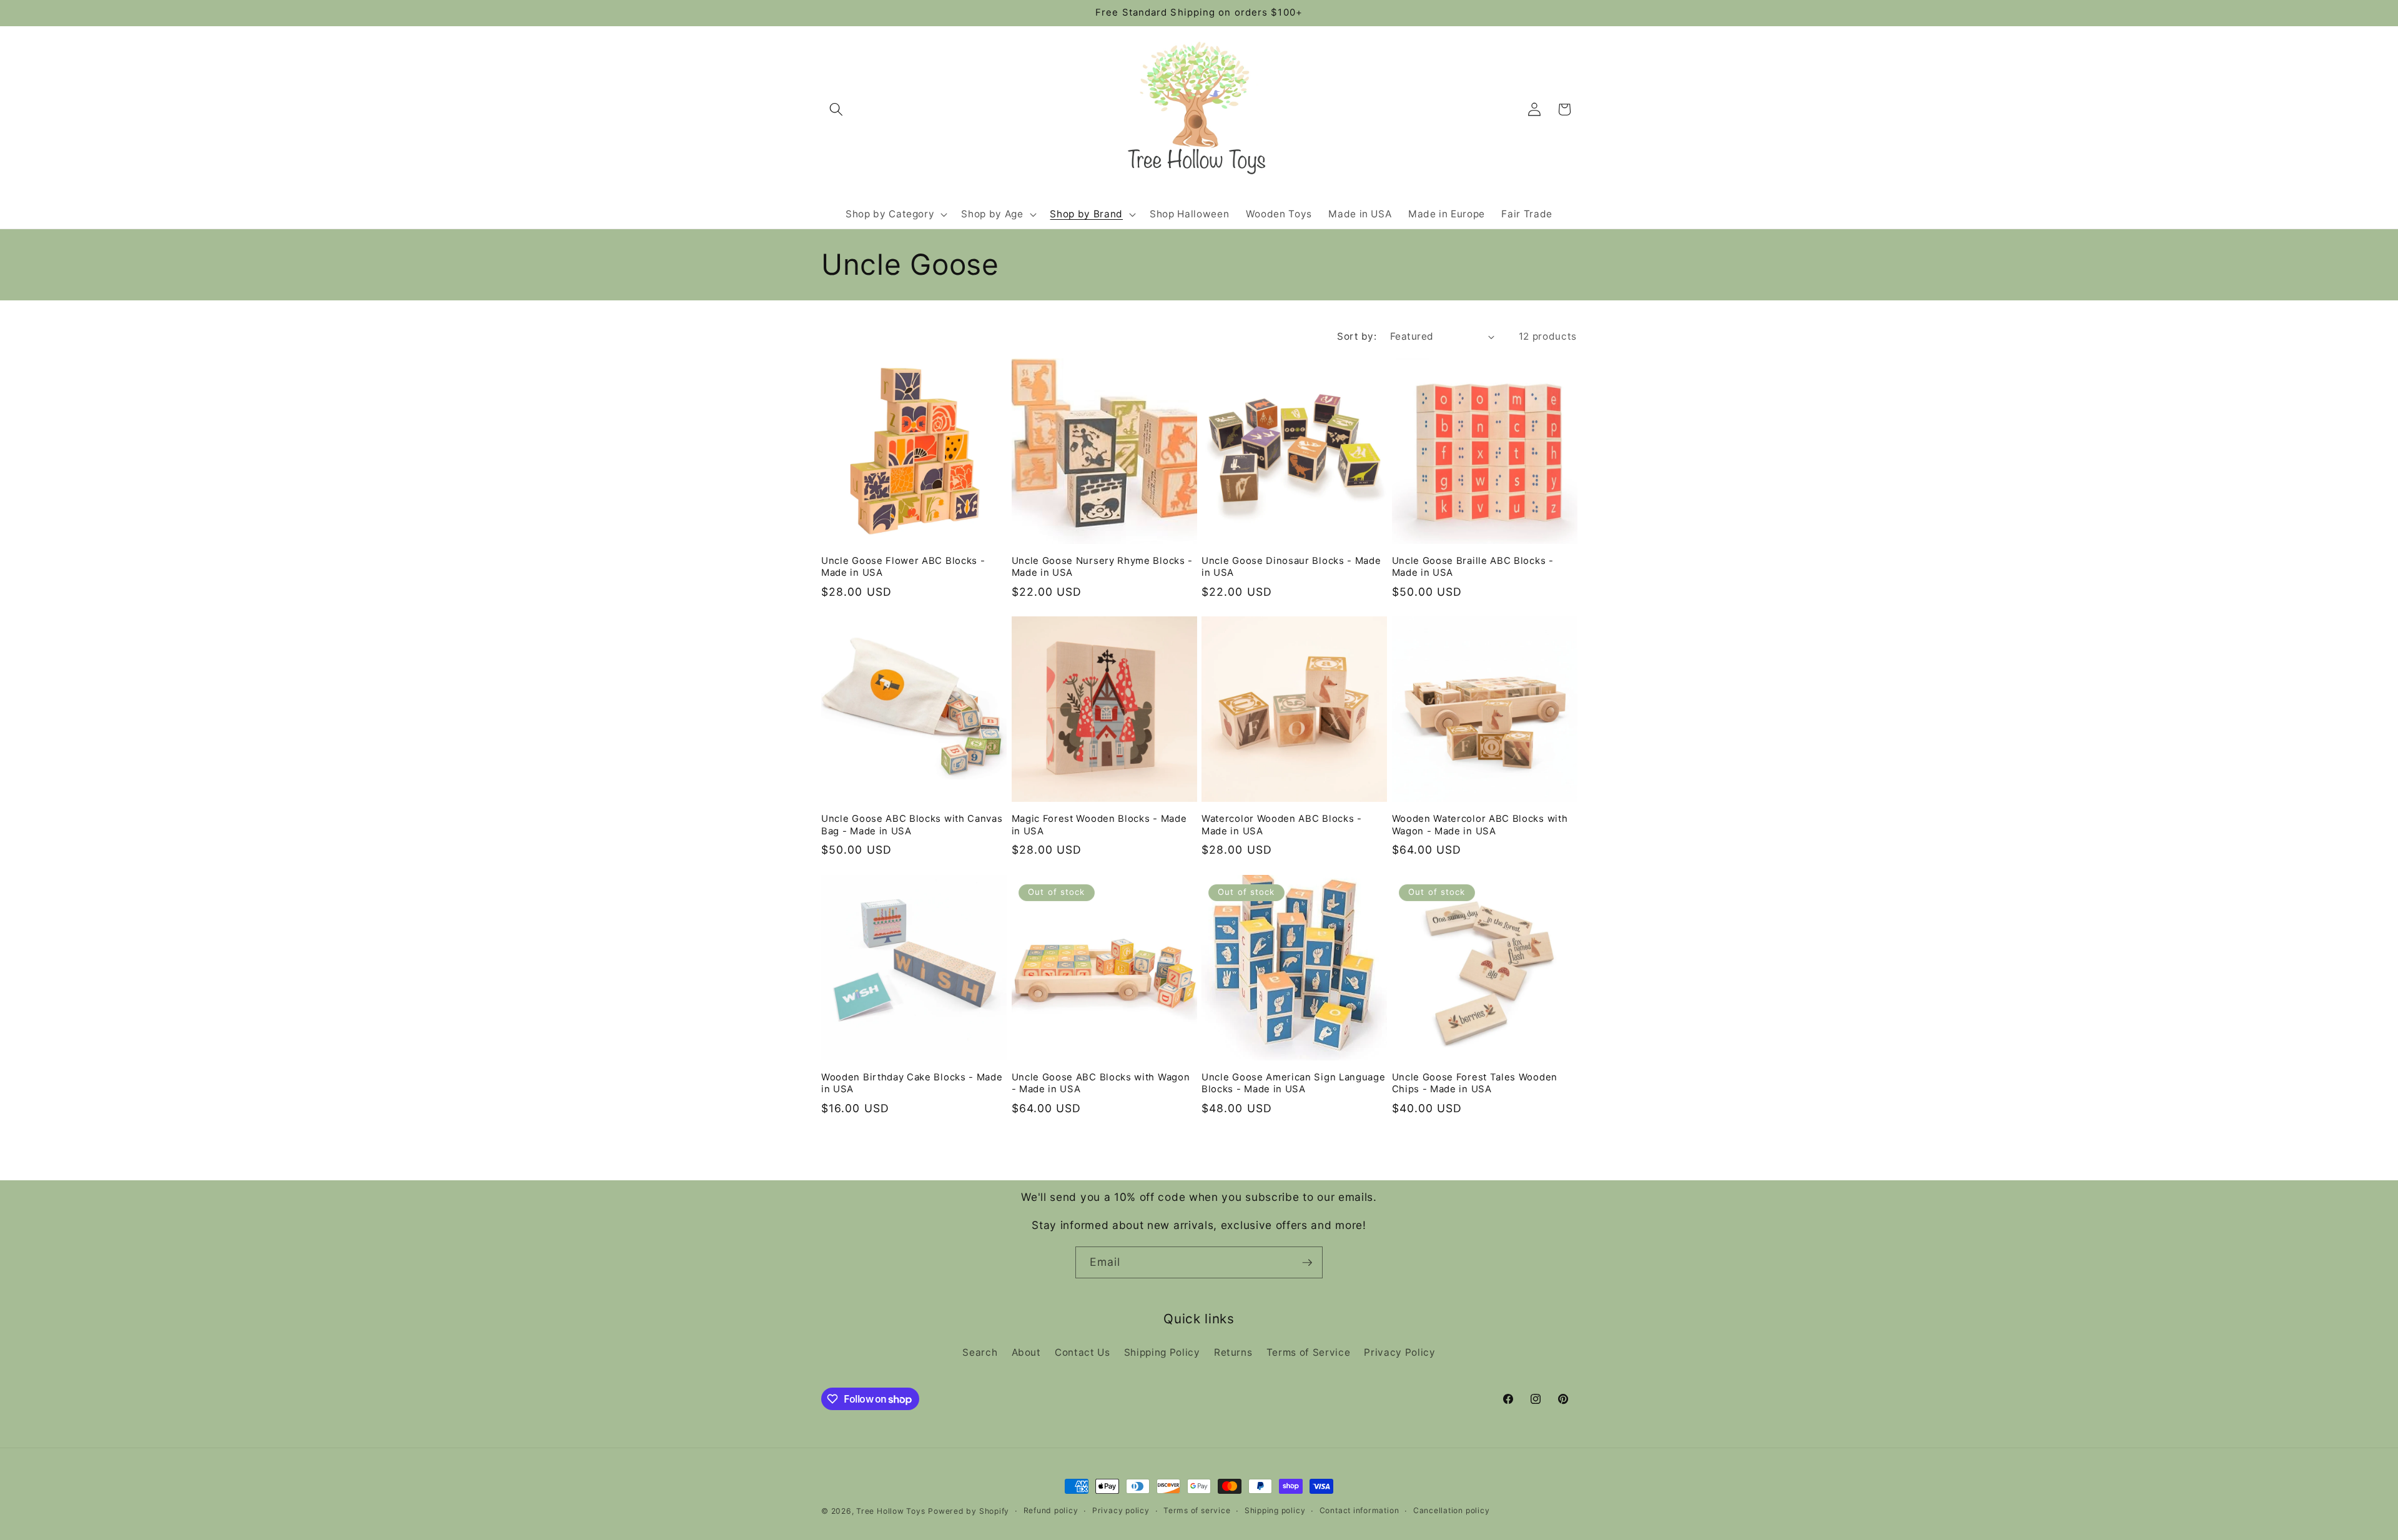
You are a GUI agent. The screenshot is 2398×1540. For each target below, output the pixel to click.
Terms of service (1197, 1510)
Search (980, 1352)
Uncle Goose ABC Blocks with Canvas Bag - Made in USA (912, 825)
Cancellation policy (1452, 1510)
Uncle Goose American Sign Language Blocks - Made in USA (1293, 1083)
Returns (1233, 1352)
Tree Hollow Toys (891, 1511)
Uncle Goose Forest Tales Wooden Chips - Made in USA (1475, 1083)
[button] (836, 109)
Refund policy (1051, 1510)
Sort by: (1357, 336)
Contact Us (1083, 1352)
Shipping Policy (1162, 1352)
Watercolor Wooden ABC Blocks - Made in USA (1282, 825)
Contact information (1359, 1510)
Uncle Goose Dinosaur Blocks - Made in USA (1291, 567)
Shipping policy (1275, 1510)
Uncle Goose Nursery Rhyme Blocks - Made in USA (1102, 567)
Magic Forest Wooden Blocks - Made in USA (1099, 825)
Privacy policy (1121, 1510)
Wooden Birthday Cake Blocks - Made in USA (912, 1083)
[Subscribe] (1307, 1263)
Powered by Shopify (969, 1511)
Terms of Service (1309, 1352)
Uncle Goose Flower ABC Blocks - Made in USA (903, 567)
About (1026, 1352)
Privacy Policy (1399, 1352)
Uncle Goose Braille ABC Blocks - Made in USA (1473, 567)
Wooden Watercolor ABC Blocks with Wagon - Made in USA (1480, 825)
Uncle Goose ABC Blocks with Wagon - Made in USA (1101, 1083)
